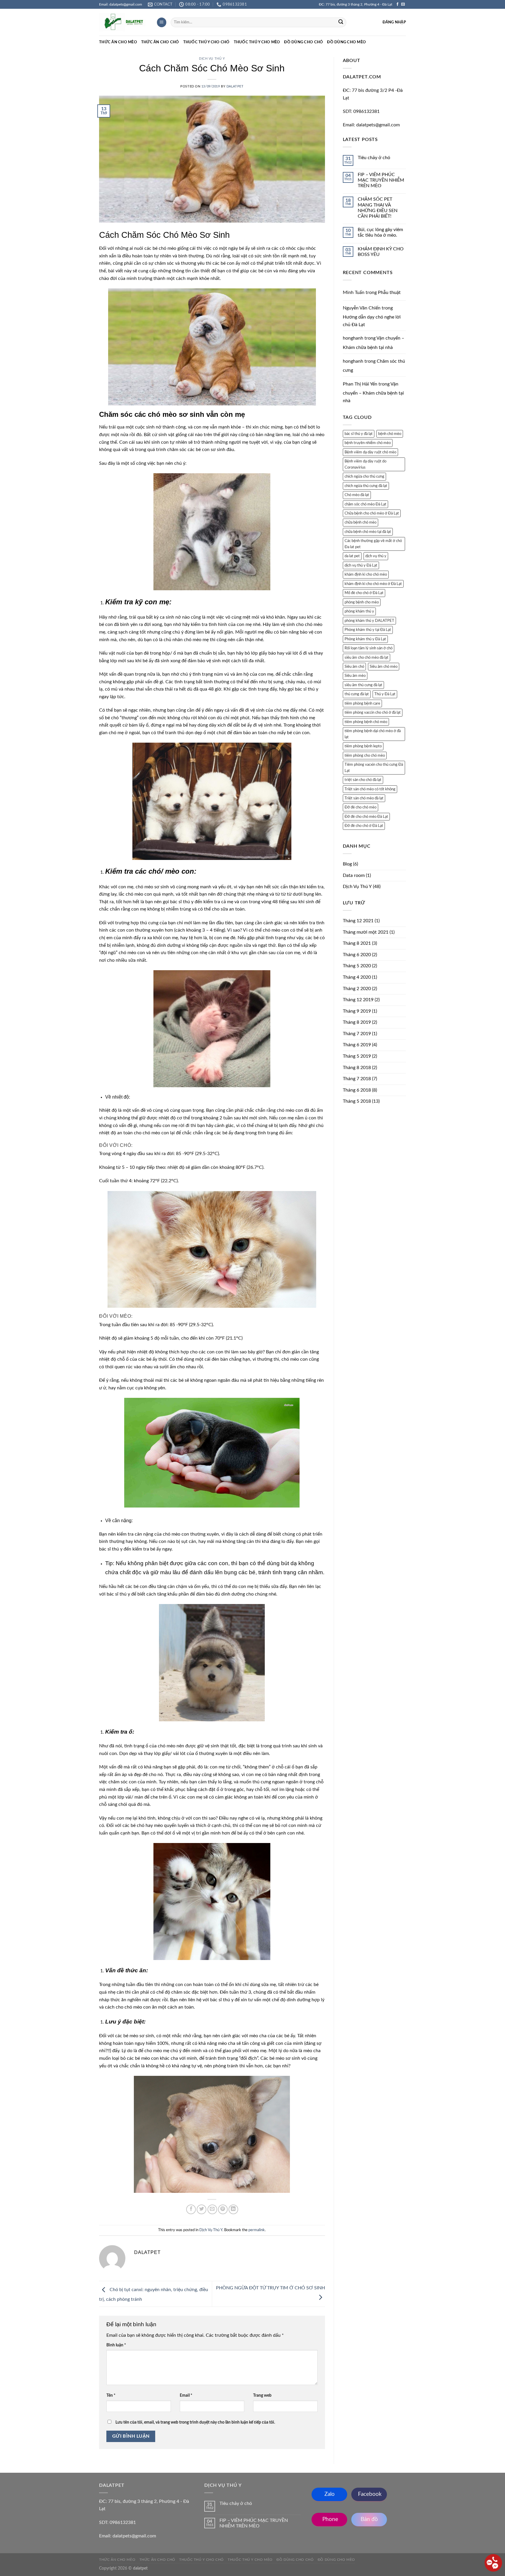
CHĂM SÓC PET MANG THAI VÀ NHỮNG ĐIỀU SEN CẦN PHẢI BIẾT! (378, 208)
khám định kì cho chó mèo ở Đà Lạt (373, 584)
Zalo (330, 2494)
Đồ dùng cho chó (303, 42)
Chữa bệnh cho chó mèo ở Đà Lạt (372, 513)
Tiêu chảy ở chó (374, 158)
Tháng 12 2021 (358, 921)
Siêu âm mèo (355, 676)
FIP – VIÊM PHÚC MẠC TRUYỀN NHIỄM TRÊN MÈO (381, 180)
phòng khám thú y (359, 611)
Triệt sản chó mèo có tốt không (370, 789)
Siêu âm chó (354, 667)
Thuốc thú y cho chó (206, 42)
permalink (257, 2230)
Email (186, 2395)
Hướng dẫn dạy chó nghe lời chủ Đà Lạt (372, 321)
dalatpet (235, 86)
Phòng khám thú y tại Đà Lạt (368, 630)
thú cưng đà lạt (357, 694)
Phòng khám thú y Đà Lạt (365, 639)
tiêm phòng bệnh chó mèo (366, 722)
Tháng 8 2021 (357, 943)
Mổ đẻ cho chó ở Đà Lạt (364, 593)
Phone (330, 2519)
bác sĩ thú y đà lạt (359, 434)
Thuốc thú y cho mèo (257, 42)
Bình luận (116, 2345)
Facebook (369, 2494)
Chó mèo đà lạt (357, 495)
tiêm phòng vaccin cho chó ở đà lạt (373, 713)
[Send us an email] (403, 4)
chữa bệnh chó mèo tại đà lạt (368, 532)
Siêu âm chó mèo (384, 667)
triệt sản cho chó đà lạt (363, 780)
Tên (111, 2395)
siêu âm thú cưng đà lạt (363, 685)
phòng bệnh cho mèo (362, 602)
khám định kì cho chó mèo (366, 574)
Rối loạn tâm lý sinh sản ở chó (369, 648)
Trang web (262, 2395)
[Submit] (341, 23)
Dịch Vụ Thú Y (212, 58)
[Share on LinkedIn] (233, 2209)
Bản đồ (369, 2519)
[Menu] (162, 22)
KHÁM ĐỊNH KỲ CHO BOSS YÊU (381, 252)
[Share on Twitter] (202, 2209)
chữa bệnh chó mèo (360, 522)
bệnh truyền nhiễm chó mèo (368, 443)
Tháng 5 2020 (357, 966)
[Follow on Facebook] (397, 4)
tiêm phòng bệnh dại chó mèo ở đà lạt (373, 734)
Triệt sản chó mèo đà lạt (364, 798)
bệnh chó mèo (390, 434)
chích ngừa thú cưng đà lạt (366, 486)
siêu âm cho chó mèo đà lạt (366, 658)
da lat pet (352, 556)
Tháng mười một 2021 (366, 932)
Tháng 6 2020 (357, 955)
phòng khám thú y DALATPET (369, 621)
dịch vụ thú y (376, 556)
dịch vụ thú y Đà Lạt (361, 565)
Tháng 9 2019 (357, 1011)
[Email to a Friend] (212, 2209)
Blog (347, 864)
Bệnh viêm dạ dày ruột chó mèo (370, 452)
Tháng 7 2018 (357, 1079)
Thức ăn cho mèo (118, 42)
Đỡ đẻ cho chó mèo (360, 807)
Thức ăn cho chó (160, 42)
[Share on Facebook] (191, 2209)
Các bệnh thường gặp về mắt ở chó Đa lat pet (373, 544)
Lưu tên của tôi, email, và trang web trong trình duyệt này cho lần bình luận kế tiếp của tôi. (195, 2422)
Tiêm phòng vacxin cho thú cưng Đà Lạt (374, 768)
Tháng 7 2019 (357, 1034)
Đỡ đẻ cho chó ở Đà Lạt (364, 826)
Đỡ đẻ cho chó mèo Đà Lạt (366, 817)
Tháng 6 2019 (357, 1045)
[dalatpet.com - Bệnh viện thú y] (123, 23)
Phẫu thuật (389, 292)
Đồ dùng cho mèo (346, 42)
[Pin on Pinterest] (223, 2209)
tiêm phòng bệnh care (362, 703)
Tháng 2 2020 (357, 989)
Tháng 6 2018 (357, 1090)
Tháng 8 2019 (357, 1022)
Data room (354, 875)
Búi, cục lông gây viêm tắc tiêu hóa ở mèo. (380, 232)
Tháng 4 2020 (357, 977)
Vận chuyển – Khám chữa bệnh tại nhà (373, 392)
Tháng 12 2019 (358, 1000)
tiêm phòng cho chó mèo (365, 756)
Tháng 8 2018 (357, 1068)
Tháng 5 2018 (357, 1101)
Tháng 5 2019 (357, 1056)
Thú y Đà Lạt (385, 694)
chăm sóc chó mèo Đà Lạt (365, 504)
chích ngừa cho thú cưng (364, 476)
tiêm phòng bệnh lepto (363, 746)
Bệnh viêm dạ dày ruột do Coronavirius (365, 464)
